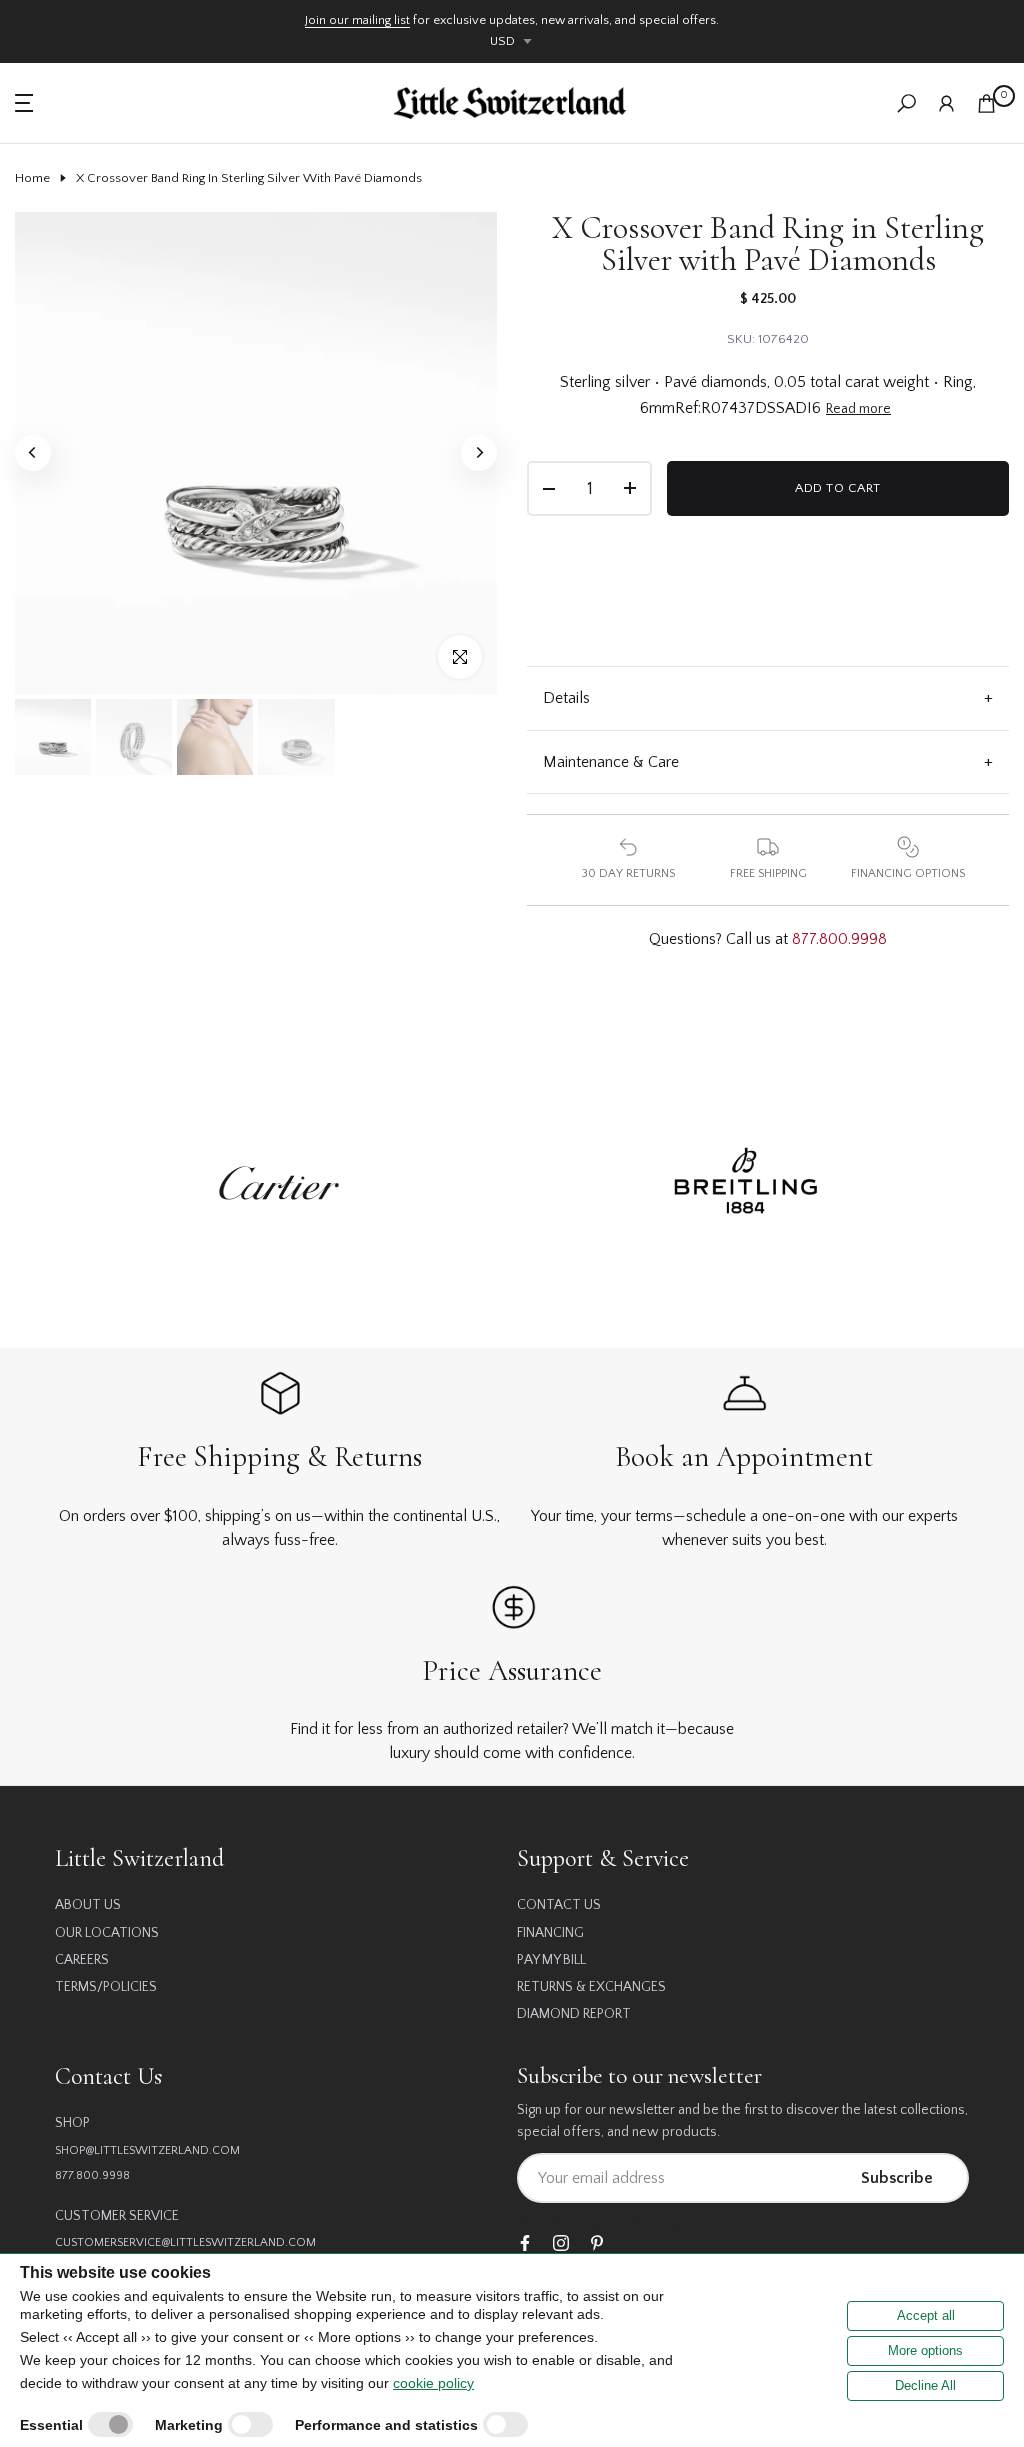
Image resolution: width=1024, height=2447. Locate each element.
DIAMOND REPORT (574, 2014)
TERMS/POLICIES (106, 1987)
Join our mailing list (357, 20)
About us (88, 1905)
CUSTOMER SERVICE (117, 2216)
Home (32, 178)
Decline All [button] (925, 2385)
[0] (986, 103)
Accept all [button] (926, 2315)
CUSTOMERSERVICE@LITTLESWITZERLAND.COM (185, 2242)
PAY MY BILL (551, 1960)
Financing (550, 1933)
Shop (72, 2123)
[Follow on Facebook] (525, 2244)
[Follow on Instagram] (561, 2244)
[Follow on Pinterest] (597, 2244)
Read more (858, 409)
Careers (82, 1960)
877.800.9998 (839, 939)
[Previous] (33, 453)
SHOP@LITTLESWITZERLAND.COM (147, 2150)
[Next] (479, 453)
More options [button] (925, 2350)
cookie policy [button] (433, 2383)
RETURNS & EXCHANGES (591, 1987)
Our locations (107, 1933)
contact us (559, 1905)
